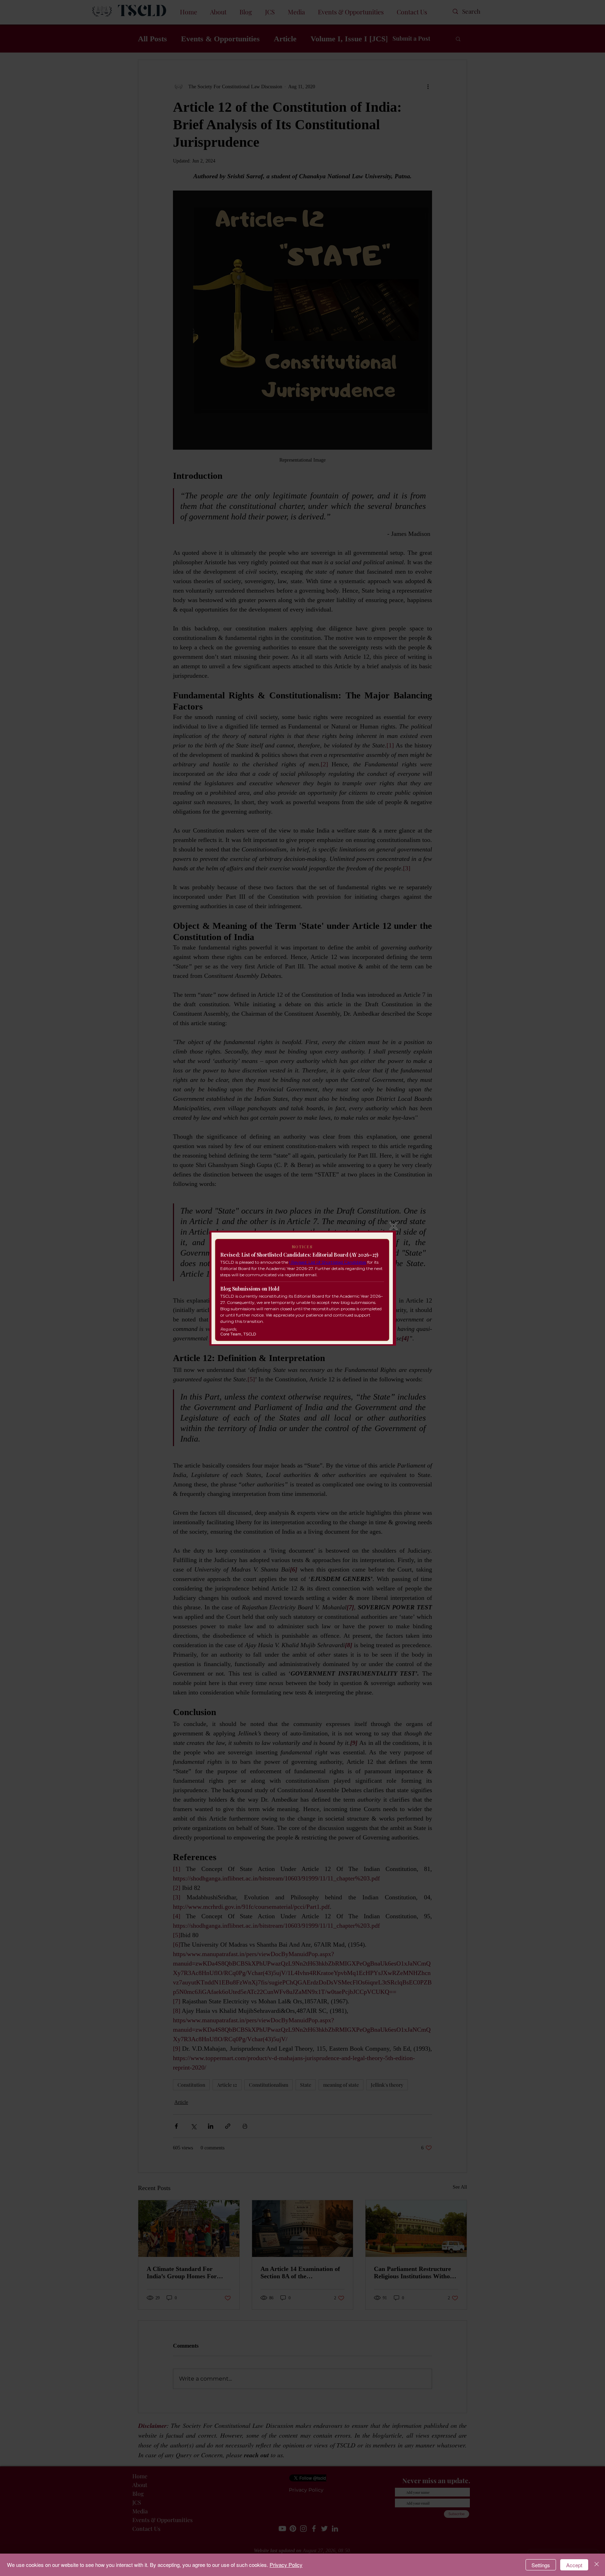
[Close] (597, 2565)
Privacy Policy (286, 2565)
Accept (574, 2565)
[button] (394, 1226)
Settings (541, 2565)
